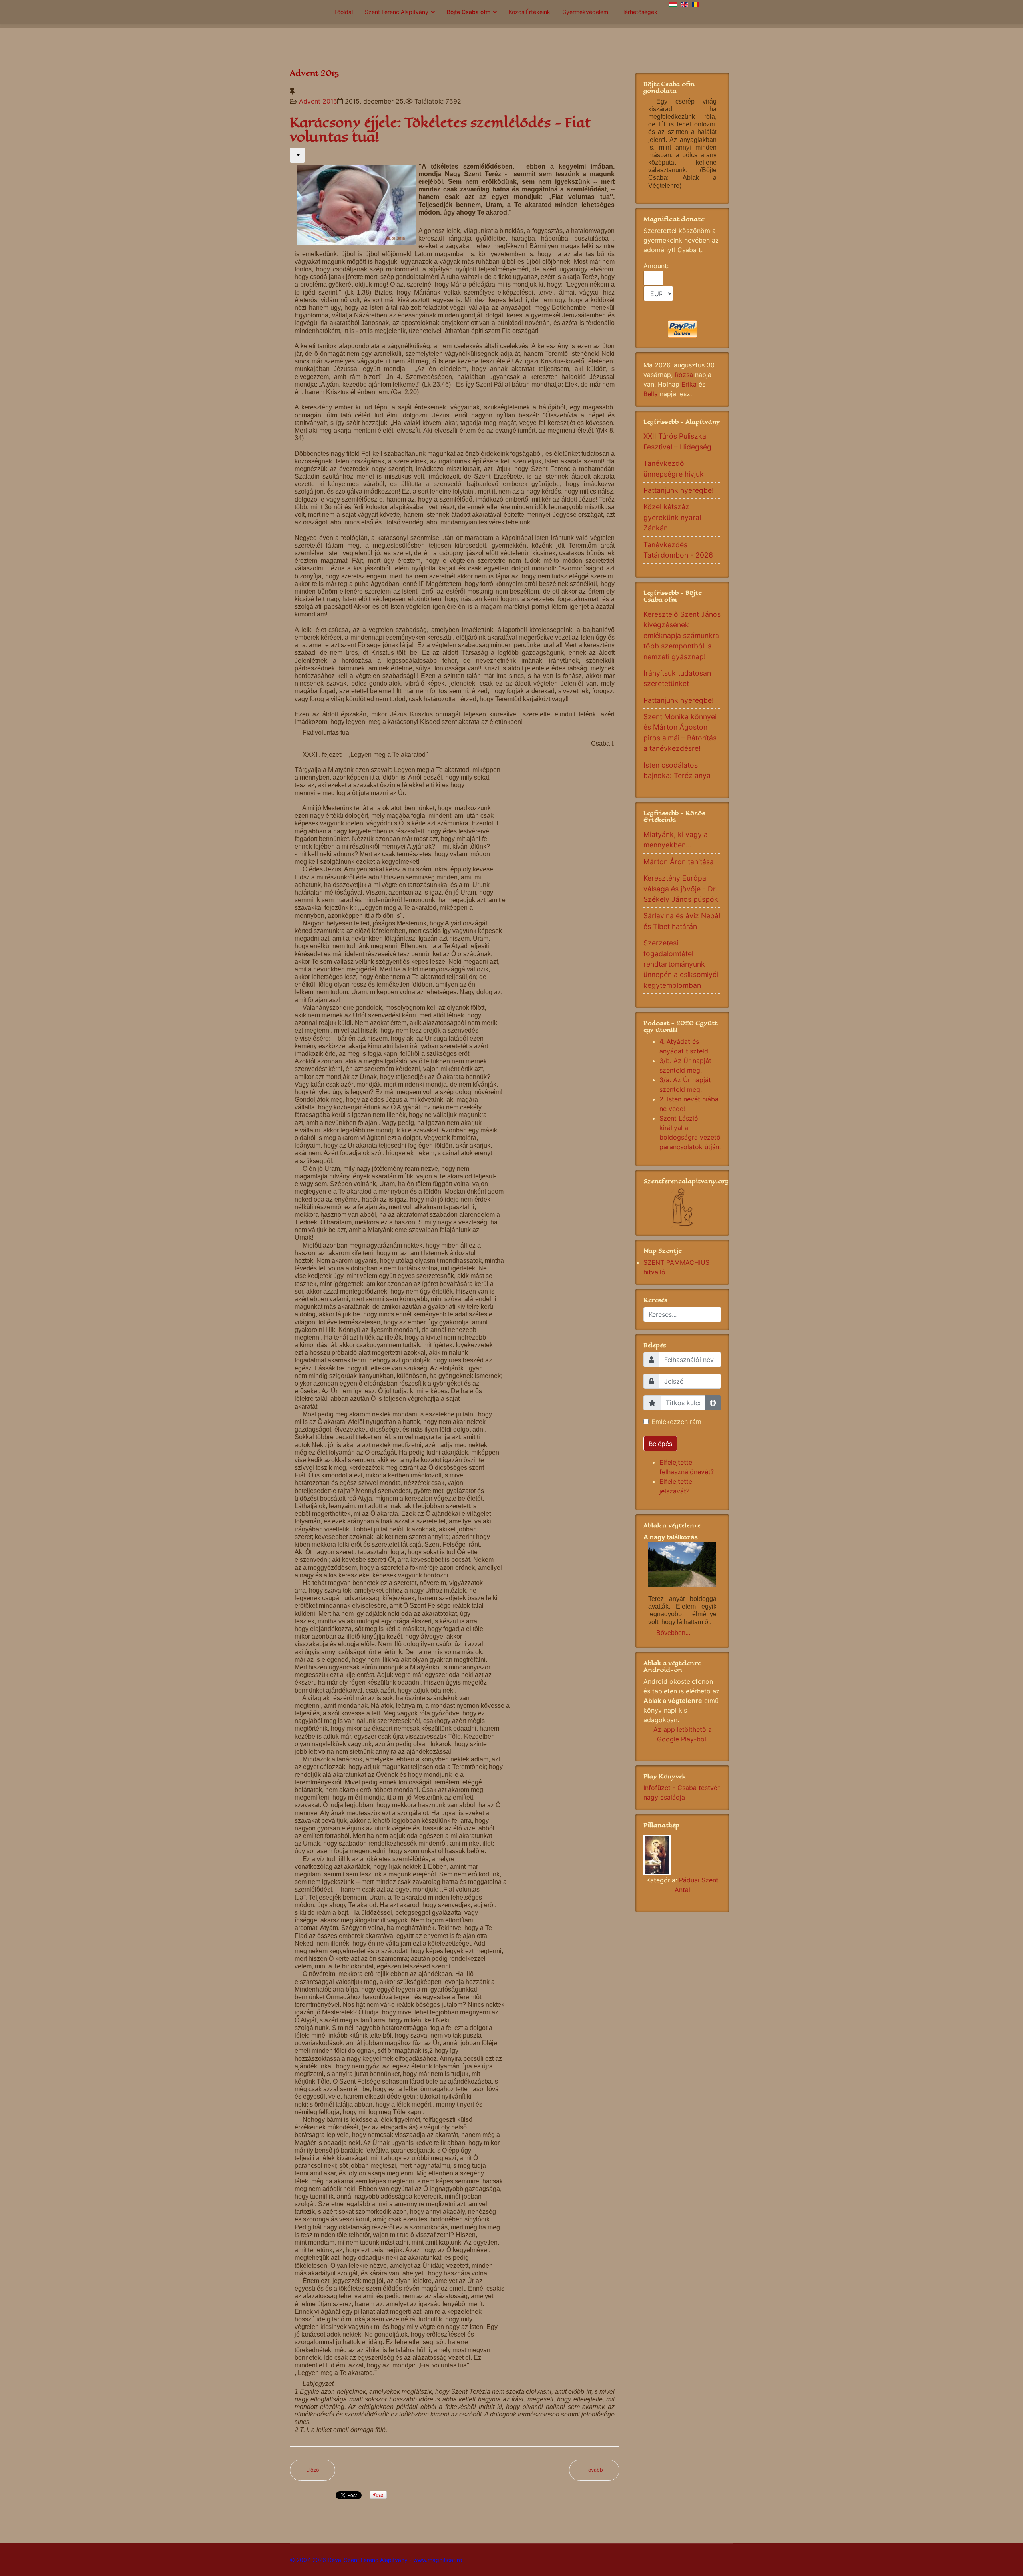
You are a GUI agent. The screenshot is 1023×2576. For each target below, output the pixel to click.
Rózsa (684, 375)
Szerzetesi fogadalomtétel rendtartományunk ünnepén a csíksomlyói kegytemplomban (681, 964)
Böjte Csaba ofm (469, 12)
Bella (651, 394)
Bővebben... (673, 1633)
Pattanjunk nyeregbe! (679, 490)
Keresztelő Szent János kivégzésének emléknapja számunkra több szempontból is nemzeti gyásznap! (682, 635)
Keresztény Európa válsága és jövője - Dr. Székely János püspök (681, 889)
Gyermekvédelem (585, 12)
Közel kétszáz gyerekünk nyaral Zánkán (672, 517)
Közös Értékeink (529, 12)
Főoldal (344, 12)
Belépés (660, 1444)
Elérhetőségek (639, 12)
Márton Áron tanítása (679, 862)
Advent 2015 (318, 101)
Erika (689, 384)
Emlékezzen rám (676, 1422)
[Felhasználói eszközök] (297, 155)
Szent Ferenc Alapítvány (397, 12)
